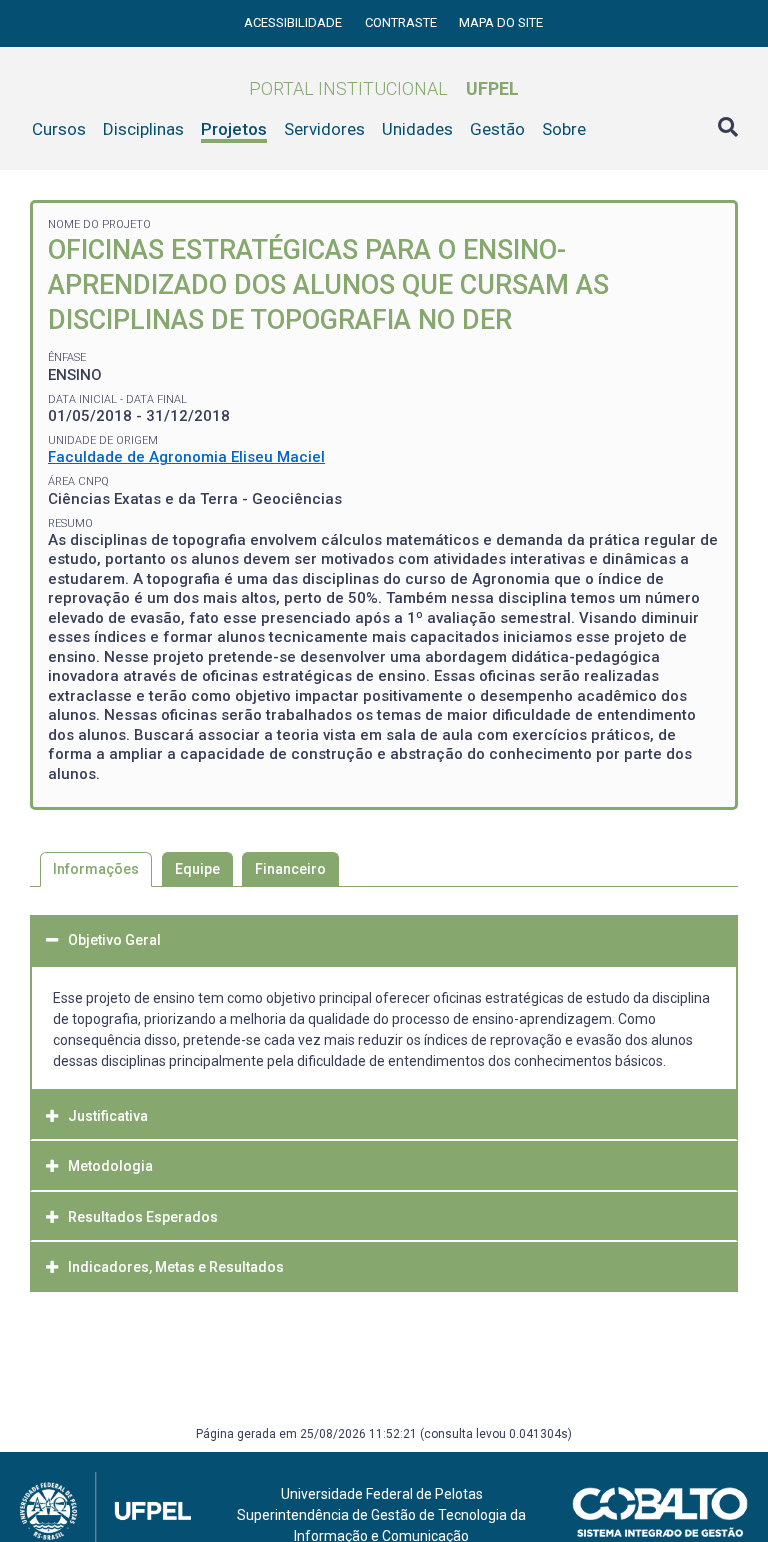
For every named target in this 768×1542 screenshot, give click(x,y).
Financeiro (290, 869)
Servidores (324, 129)
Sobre (564, 129)
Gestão (497, 129)
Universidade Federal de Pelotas (382, 1494)
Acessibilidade (294, 22)
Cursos (59, 129)
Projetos (234, 129)
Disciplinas (143, 129)
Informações (96, 869)
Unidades (417, 129)
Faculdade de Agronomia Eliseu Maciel (186, 457)
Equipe (197, 869)
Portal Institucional (384, 88)
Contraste (402, 22)
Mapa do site (501, 22)
